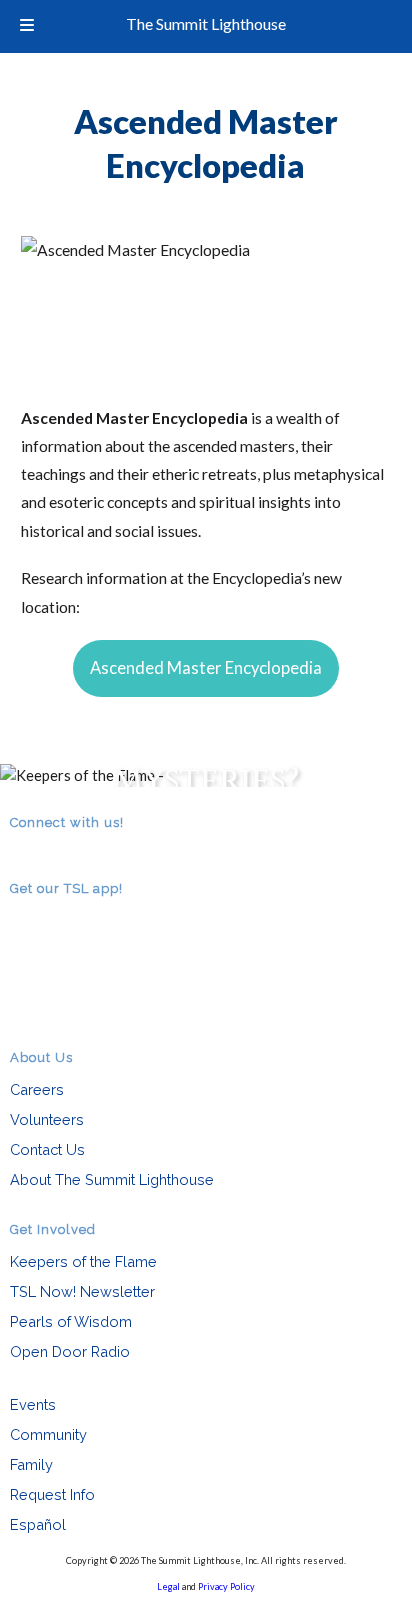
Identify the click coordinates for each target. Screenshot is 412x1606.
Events (33, 1404)
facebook (50, 849)
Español (38, 1524)
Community (48, 1434)
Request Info (52, 1494)
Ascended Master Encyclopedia (206, 668)
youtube (78, 849)
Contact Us (47, 1149)
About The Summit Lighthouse (112, 1179)
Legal (168, 1586)
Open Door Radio (70, 1351)
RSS (22, 849)
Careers (37, 1089)
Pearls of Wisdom (71, 1321)
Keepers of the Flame (83, 1261)
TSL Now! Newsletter (82, 1291)
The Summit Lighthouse (206, 23)
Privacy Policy (226, 1586)
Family (31, 1464)
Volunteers (47, 1119)
